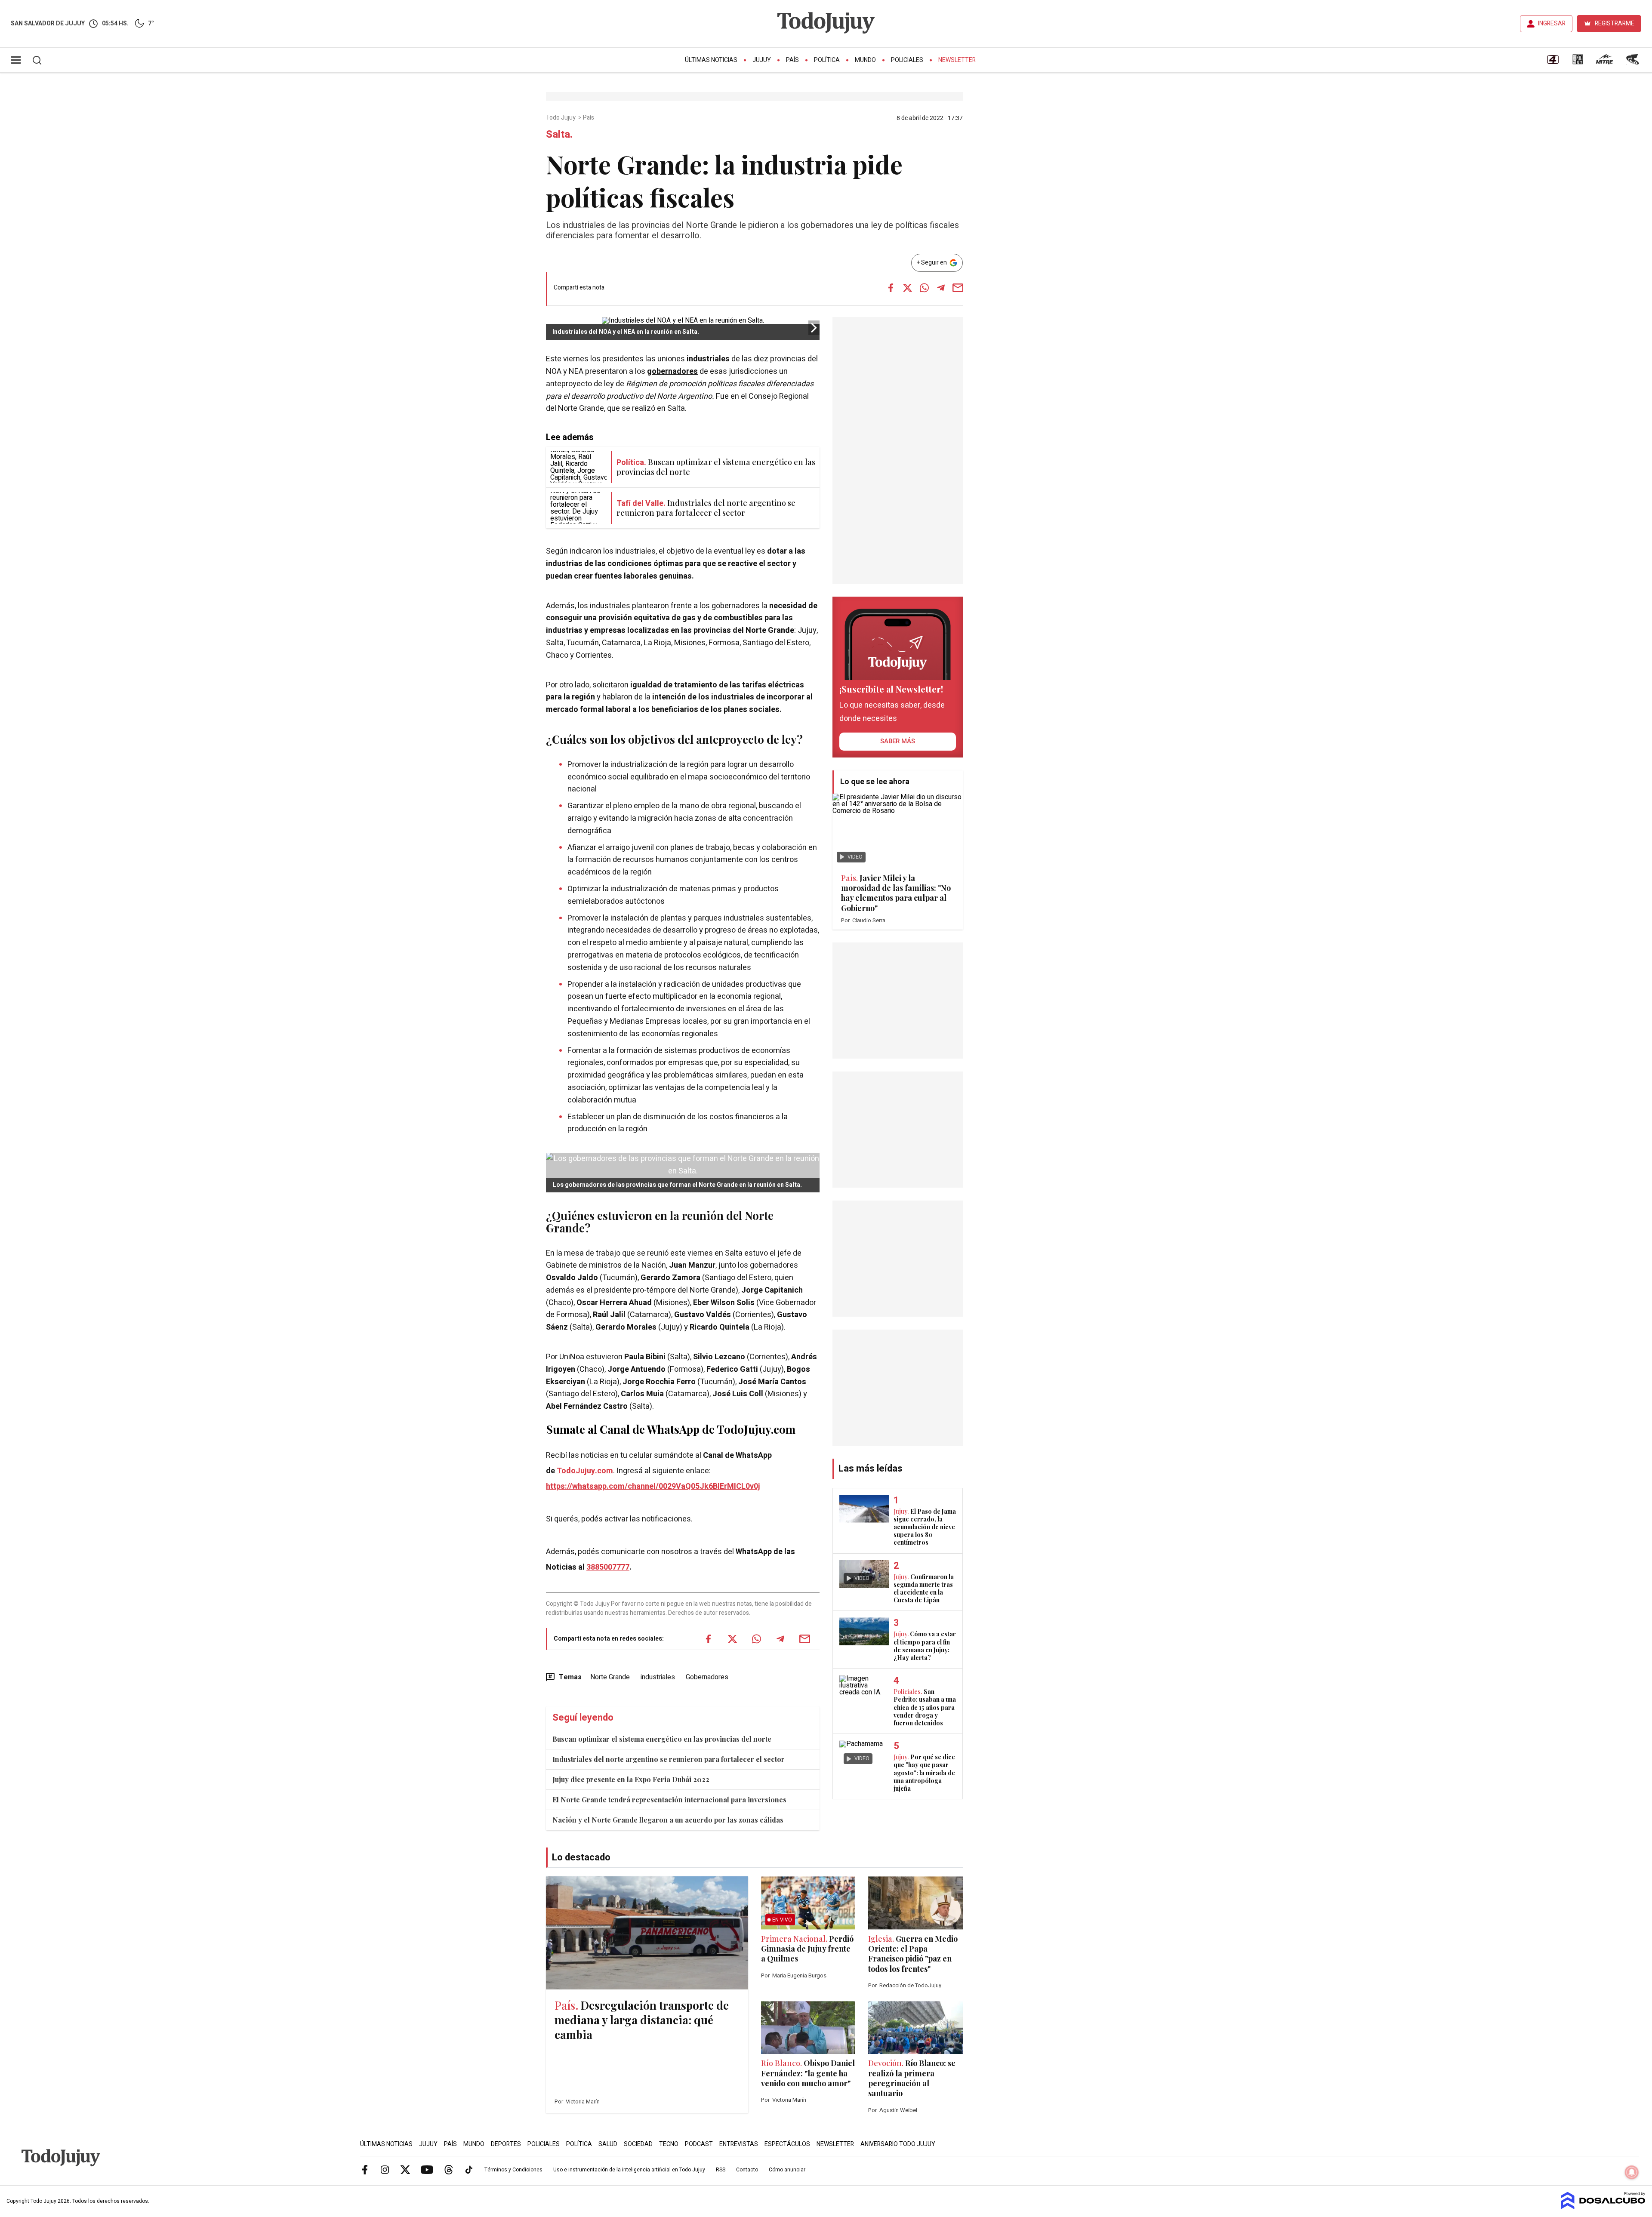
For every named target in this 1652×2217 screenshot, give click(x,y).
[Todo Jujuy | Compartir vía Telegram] (941, 288)
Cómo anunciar (787, 2170)
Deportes (506, 2144)
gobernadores (672, 371)
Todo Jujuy (561, 118)
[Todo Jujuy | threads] (449, 2169)
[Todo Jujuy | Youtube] (427, 2169)
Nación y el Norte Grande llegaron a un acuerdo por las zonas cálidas (668, 1820)
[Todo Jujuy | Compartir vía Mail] (958, 288)
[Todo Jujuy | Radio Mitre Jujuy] (1604, 62)
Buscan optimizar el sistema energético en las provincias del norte (662, 1739)
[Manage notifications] (1632, 2172)
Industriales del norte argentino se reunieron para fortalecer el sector (669, 1759)
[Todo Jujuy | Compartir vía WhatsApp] (924, 288)
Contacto (747, 2170)
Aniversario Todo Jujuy (898, 2144)
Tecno (669, 2144)
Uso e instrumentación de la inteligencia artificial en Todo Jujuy (629, 2170)
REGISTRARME (1615, 23)
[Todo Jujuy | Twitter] (405, 2169)
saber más (898, 741)
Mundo (865, 60)
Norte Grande (610, 1677)
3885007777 (608, 1567)
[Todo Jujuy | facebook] (365, 2169)
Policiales (907, 60)
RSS (721, 2170)
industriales (708, 359)
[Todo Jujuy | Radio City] (1578, 62)
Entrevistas (739, 2144)
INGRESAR (1552, 23)
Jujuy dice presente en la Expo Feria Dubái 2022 (631, 1779)
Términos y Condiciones (513, 2170)
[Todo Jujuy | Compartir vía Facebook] (891, 288)
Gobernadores (707, 1677)
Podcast (699, 2144)
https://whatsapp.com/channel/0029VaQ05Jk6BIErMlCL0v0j (653, 1486)
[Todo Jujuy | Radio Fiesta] (1634, 62)
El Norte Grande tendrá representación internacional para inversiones (669, 1800)
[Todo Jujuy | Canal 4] (1553, 62)
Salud (608, 2144)
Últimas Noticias (711, 60)
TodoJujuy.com (585, 1471)
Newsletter (957, 60)
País (792, 60)
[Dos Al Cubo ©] (1603, 2207)
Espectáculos (787, 2144)
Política (827, 60)
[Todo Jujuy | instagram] (385, 2169)
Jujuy (762, 60)
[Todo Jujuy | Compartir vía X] (907, 288)
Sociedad (638, 2144)
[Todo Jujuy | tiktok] (469, 2169)
